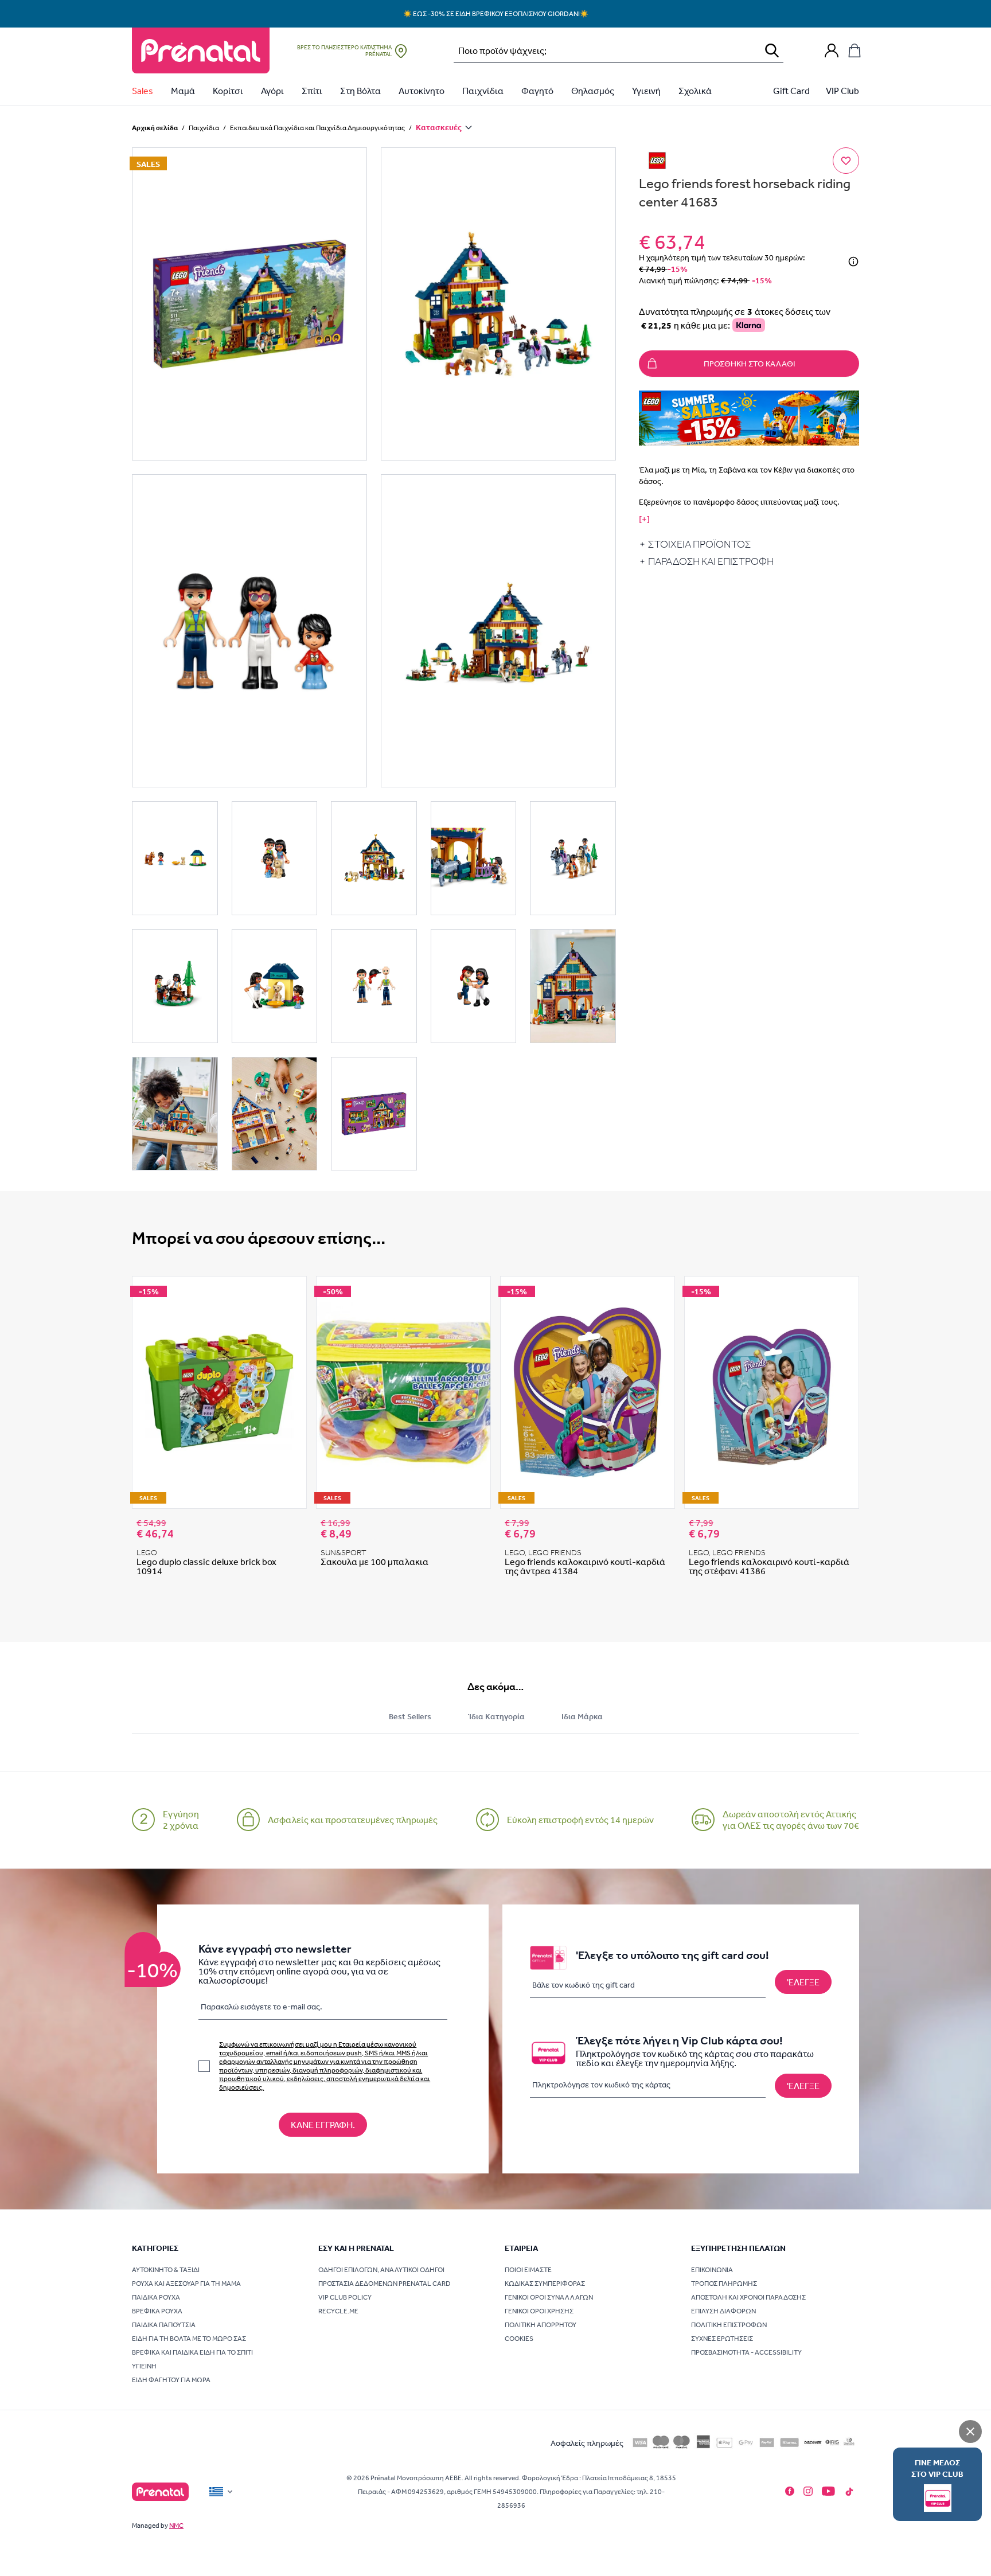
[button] (249, 304)
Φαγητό (537, 91)
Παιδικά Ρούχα (156, 2297)
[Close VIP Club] (970, 2431)
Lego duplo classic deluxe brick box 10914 (206, 1566)
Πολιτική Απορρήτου (541, 2325)
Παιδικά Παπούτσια (164, 2325)
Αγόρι (272, 91)
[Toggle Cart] (855, 50)
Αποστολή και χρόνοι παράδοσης (748, 2297)
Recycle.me (338, 2311)
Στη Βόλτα (360, 91)
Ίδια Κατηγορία (496, 1716)
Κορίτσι (228, 91)
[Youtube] (828, 2491)
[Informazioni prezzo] (853, 261)
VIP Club (842, 91)
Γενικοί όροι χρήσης (539, 2311)
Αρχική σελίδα (155, 128)
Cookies (519, 2339)
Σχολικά (695, 91)
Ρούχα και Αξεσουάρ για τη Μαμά (186, 2284)
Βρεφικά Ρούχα (157, 2311)
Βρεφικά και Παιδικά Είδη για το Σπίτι (192, 2352)
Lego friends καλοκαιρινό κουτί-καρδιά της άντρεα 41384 (585, 1566)
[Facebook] (790, 2491)
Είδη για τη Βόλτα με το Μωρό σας (189, 2339)
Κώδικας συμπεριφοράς (545, 2284)
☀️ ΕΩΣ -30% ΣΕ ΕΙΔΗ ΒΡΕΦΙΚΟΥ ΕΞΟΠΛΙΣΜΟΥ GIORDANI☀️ (496, 14)
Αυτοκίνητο (422, 91)
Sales (143, 91)
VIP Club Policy (345, 2297)
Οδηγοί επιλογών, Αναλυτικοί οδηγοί (381, 2270)
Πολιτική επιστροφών (729, 2325)
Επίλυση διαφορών (723, 2311)
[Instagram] (808, 2491)
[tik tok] (849, 2492)
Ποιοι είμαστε (528, 2270)
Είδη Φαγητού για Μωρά (171, 2380)
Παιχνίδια (483, 91)
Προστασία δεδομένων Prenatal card (385, 2284)
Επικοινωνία (712, 2270)
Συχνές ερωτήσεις (722, 2339)
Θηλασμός (593, 91)
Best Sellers (410, 1716)
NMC (176, 2526)
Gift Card (791, 91)
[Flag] (222, 2492)
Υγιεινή (646, 91)
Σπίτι (312, 91)
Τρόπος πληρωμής (724, 2284)
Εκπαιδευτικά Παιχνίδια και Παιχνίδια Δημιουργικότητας (317, 128)
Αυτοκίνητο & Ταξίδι (166, 2270)
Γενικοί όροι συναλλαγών (549, 2297)
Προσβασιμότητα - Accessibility (746, 2352)
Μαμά (183, 91)
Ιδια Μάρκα (582, 1716)
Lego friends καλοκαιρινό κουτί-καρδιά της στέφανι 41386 (769, 1566)
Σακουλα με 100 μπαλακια (374, 1562)
